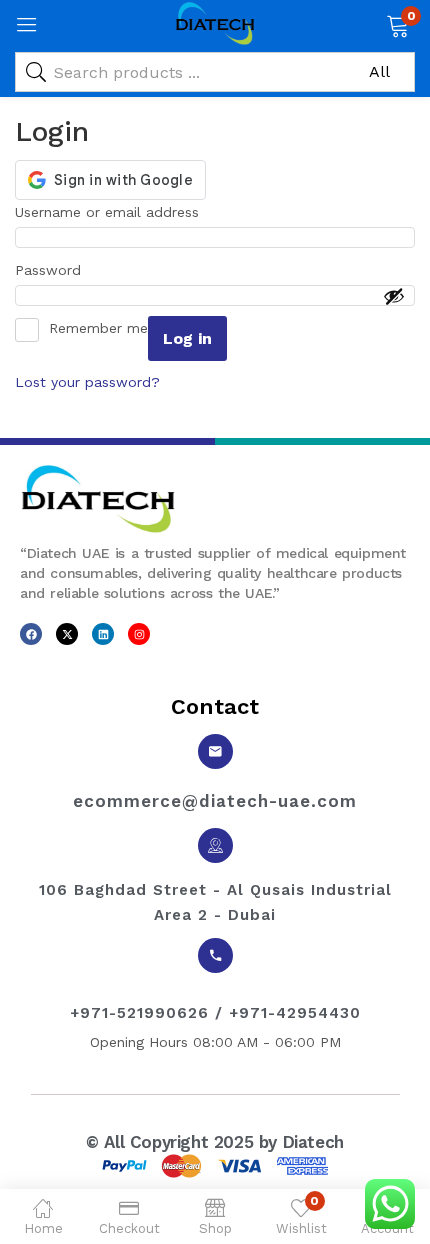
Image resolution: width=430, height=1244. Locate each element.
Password (54, 268)
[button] (397, 24)
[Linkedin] (103, 634)
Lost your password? (87, 382)
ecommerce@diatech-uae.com (215, 801)
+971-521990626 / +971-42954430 (215, 1013)
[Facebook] (31, 634)
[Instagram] (139, 634)
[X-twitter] (67, 634)
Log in (187, 338)
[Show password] (394, 296)
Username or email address (113, 210)
